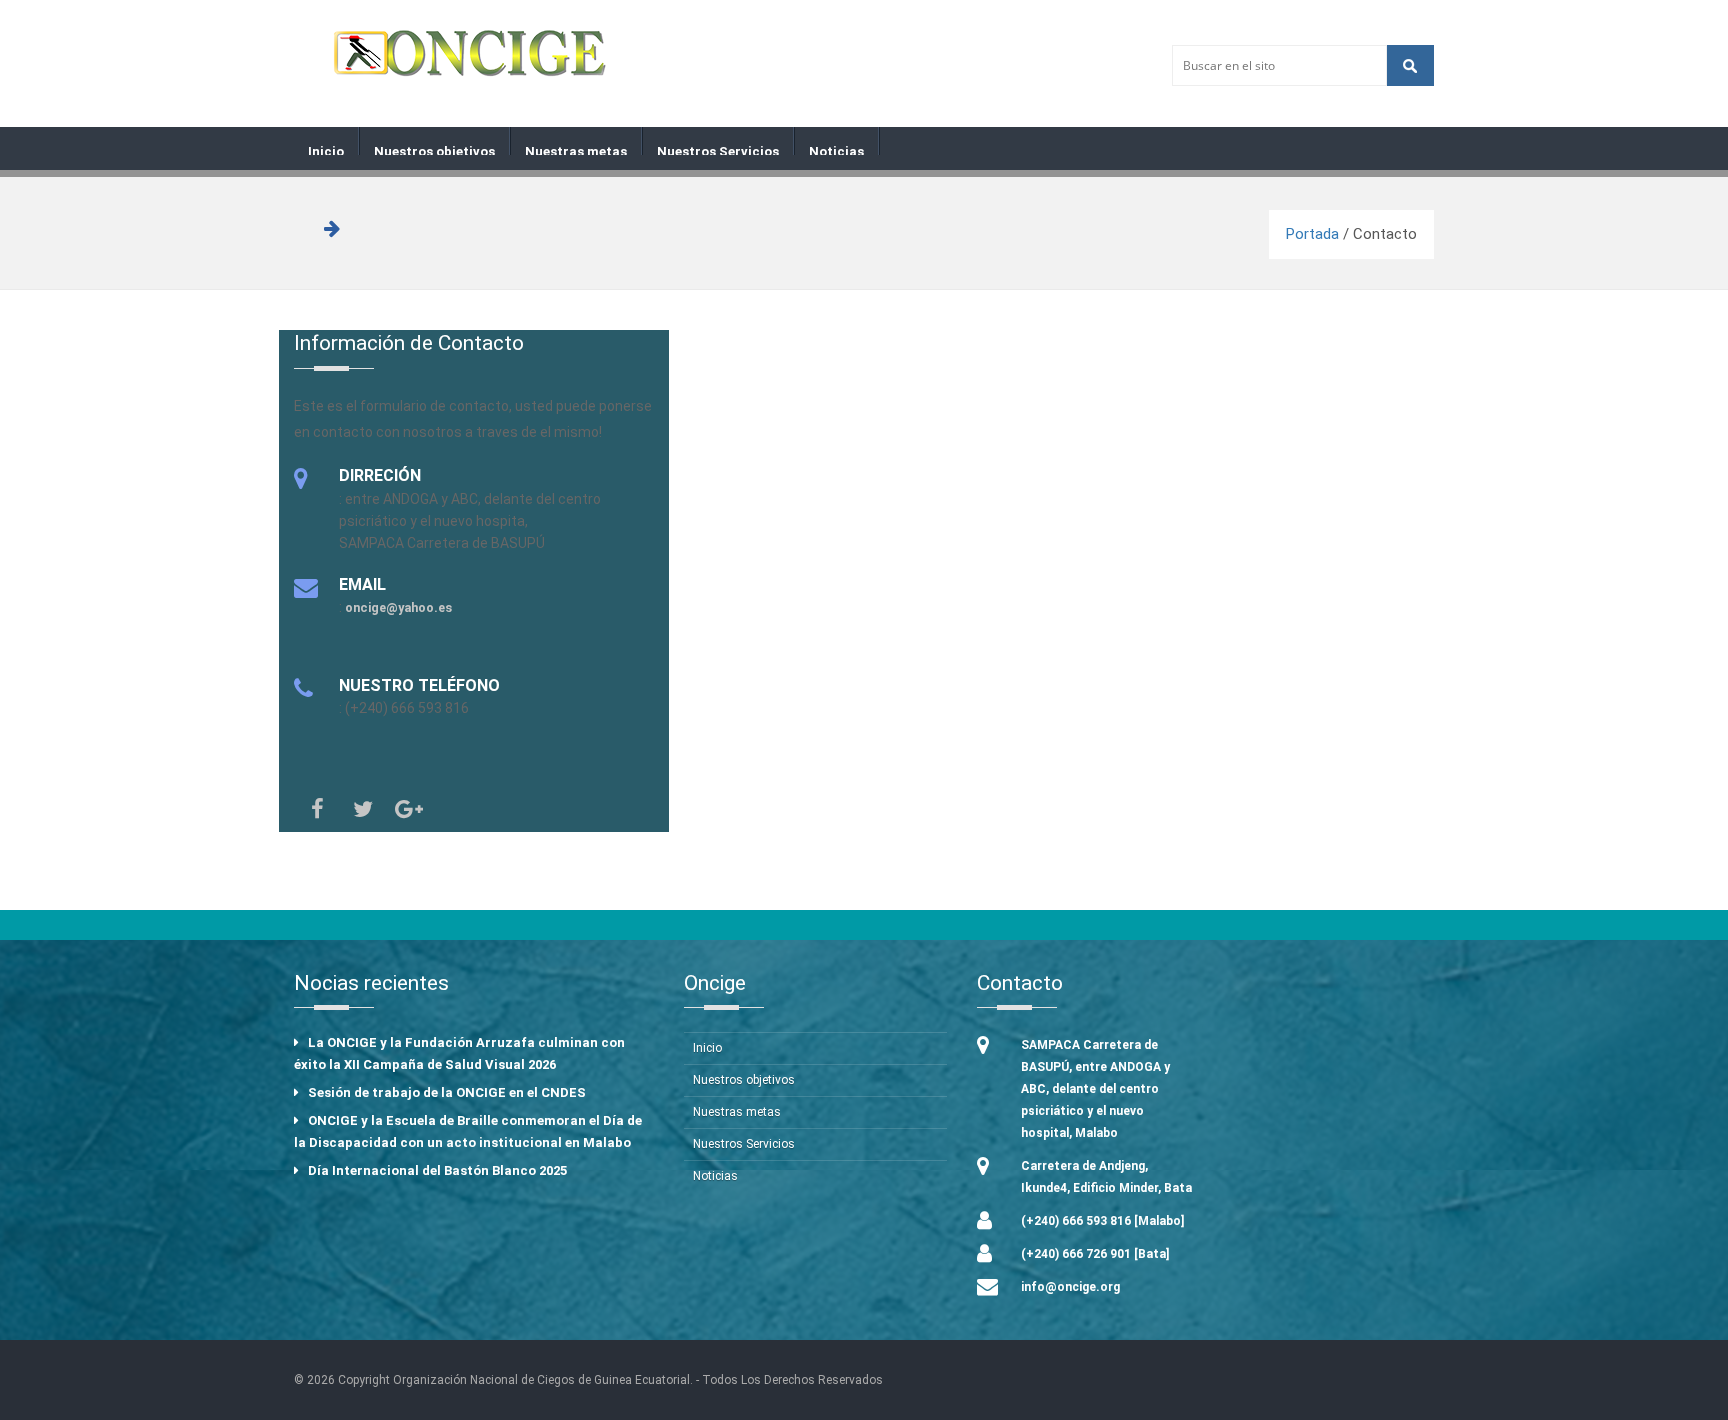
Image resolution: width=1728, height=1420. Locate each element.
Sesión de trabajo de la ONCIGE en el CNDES (447, 1092)
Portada (1312, 234)
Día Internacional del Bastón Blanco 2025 (437, 1170)
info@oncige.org (1070, 1287)
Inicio (326, 149)
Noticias (836, 149)
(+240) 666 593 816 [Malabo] (1102, 1221)
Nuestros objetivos (434, 149)
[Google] (409, 809)
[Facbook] (317, 809)
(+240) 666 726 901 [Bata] (1095, 1254)
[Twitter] (363, 809)
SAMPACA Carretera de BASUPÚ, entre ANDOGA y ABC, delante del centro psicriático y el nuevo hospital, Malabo (1095, 1089)
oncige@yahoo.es (398, 607)
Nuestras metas (576, 149)
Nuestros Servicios (718, 149)
